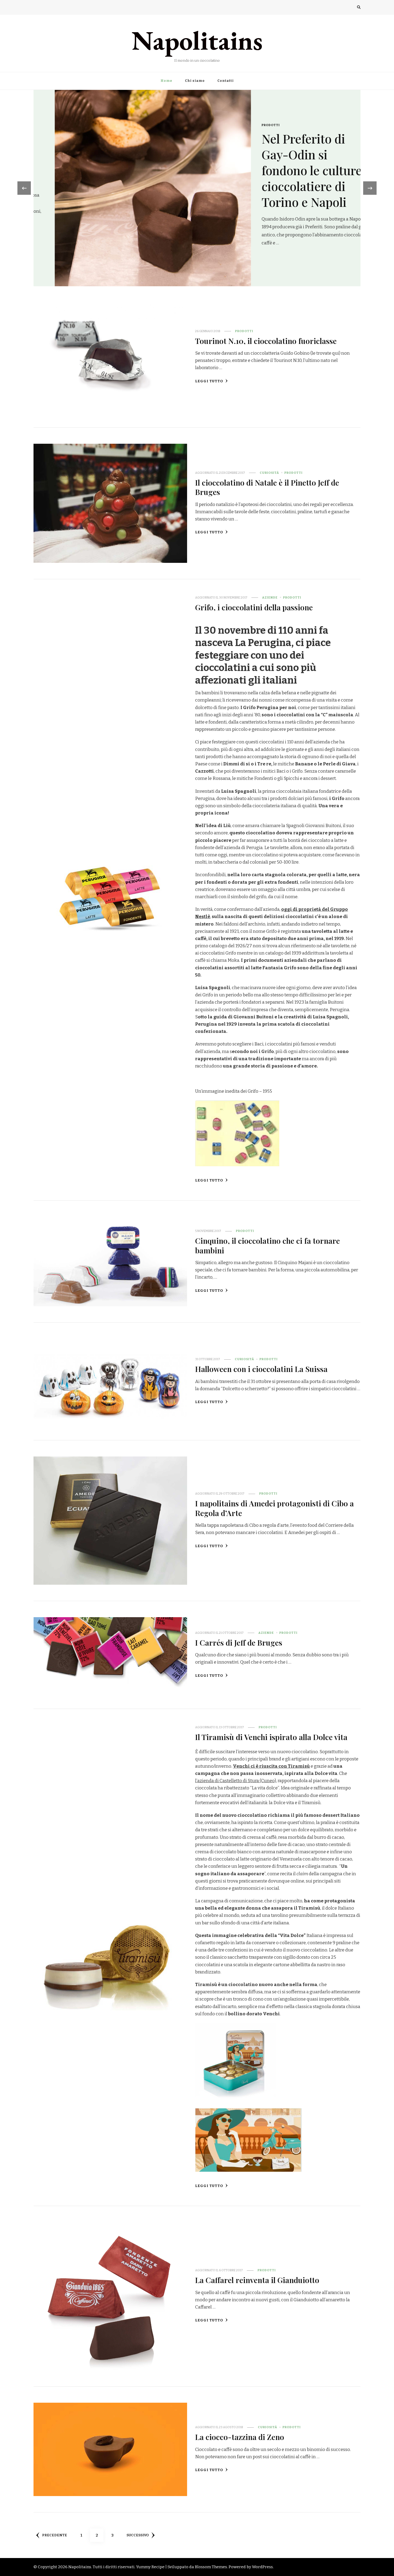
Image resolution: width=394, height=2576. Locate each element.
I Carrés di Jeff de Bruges (239, 1642)
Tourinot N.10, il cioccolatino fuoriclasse (266, 341)
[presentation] (24, 188)
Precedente (55, 2535)
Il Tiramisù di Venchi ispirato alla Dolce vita (271, 1737)
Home (166, 81)
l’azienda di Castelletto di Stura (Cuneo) (236, 1781)
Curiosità (269, 473)
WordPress (262, 2567)
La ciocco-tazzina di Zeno (240, 2437)
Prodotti (250, 149)
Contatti (226, 81)
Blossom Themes (211, 2567)
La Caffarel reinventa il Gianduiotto (257, 2280)
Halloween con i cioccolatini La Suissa (261, 1369)
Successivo (138, 2535)
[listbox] (197, 188)
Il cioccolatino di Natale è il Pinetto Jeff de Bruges (267, 487)
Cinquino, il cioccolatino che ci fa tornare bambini (267, 1245)
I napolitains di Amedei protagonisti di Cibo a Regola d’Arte (274, 1508)
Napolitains (197, 40)
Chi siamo (195, 81)
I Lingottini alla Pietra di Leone (283, 170)
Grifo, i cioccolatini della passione (254, 607)
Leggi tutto (209, 381)
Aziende (270, 597)
